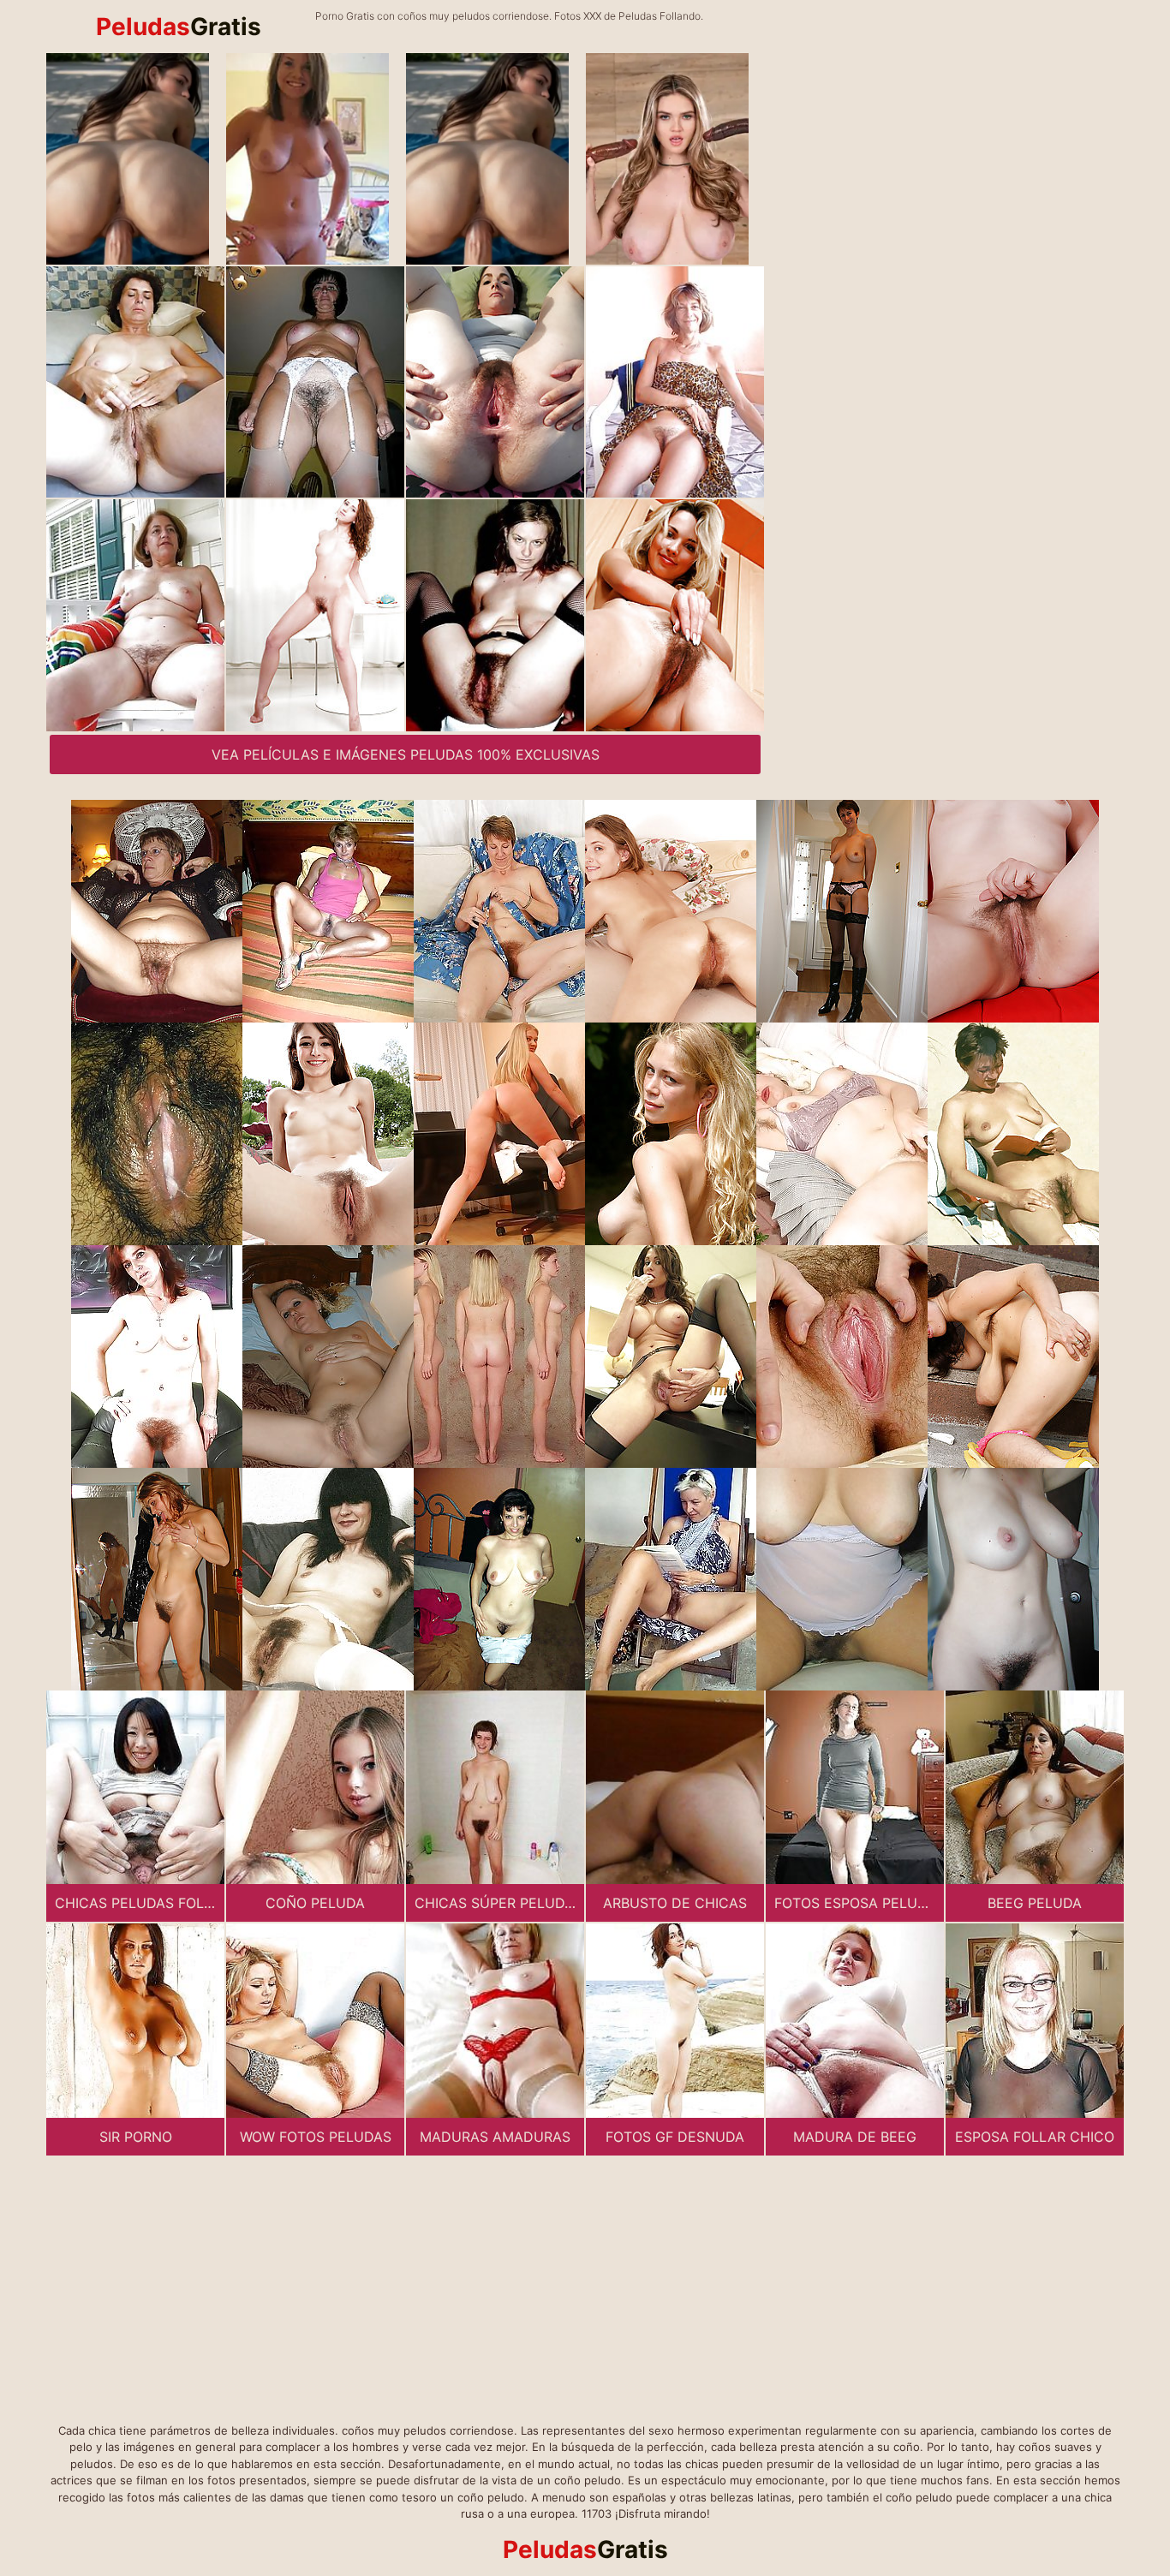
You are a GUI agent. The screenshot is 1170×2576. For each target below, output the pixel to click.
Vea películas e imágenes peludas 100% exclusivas (406, 754)
